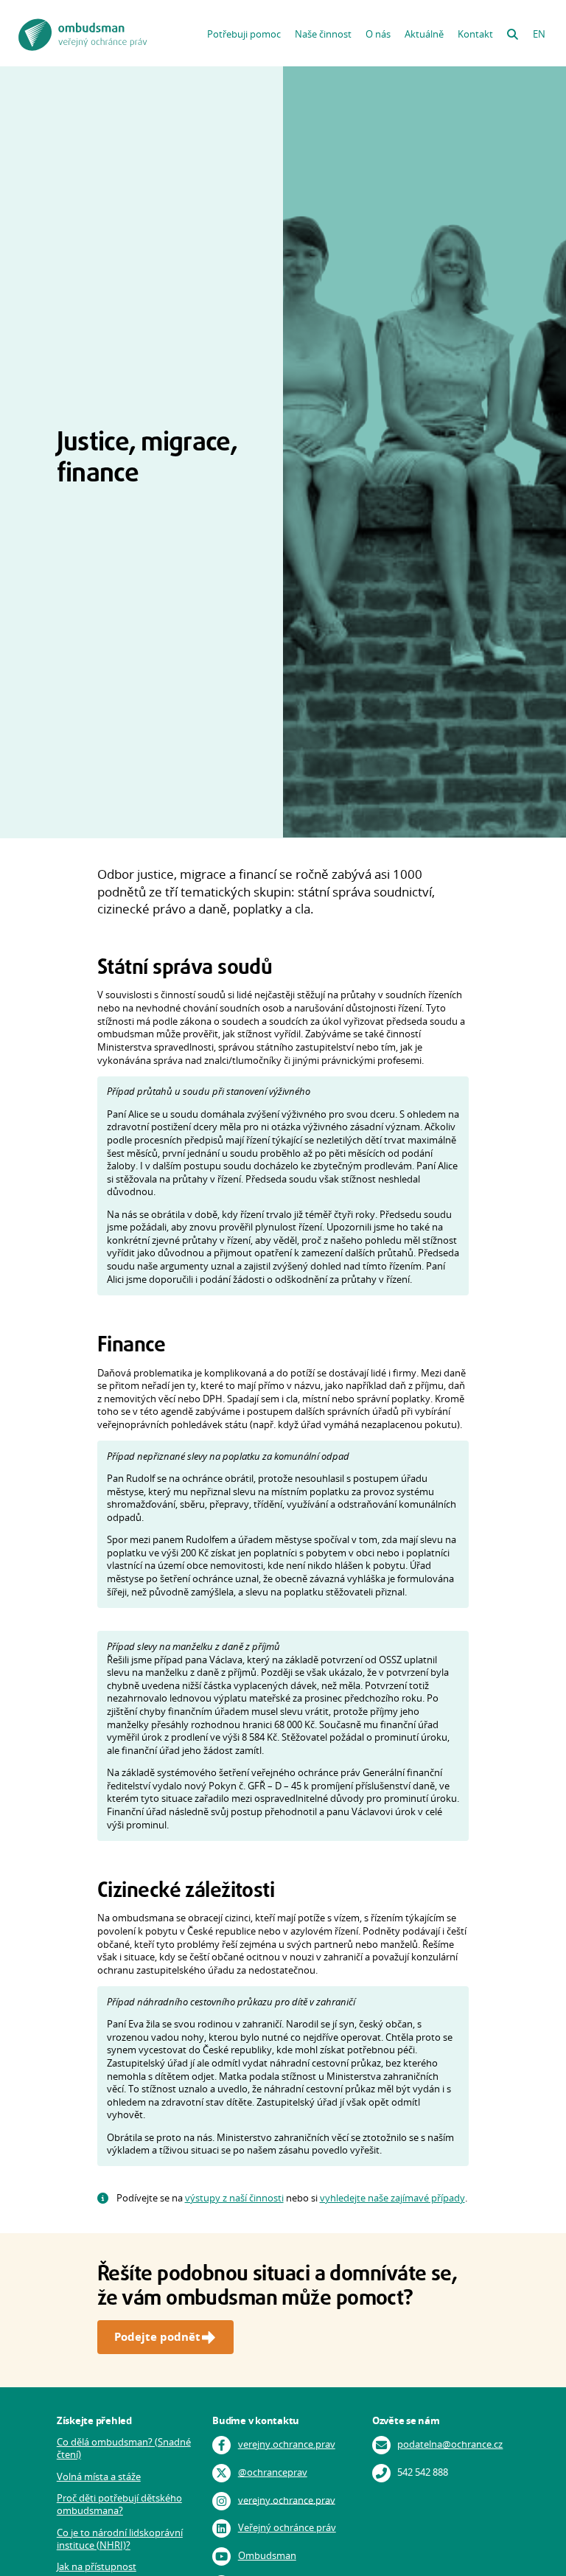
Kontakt (475, 34)
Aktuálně (424, 34)
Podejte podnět (157, 2337)
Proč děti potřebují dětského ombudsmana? (119, 2504)
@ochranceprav (273, 2472)
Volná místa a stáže (99, 2477)
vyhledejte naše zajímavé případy (392, 2198)
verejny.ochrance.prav (287, 2444)
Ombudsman (267, 2556)
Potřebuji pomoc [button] (244, 34)
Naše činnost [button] (323, 34)
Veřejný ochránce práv (287, 2528)
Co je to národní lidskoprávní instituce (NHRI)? (120, 2539)
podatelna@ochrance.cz (450, 2444)
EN (539, 34)
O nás (378, 34)
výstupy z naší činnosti (234, 2198)
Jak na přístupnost (97, 2567)
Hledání (512, 31)
